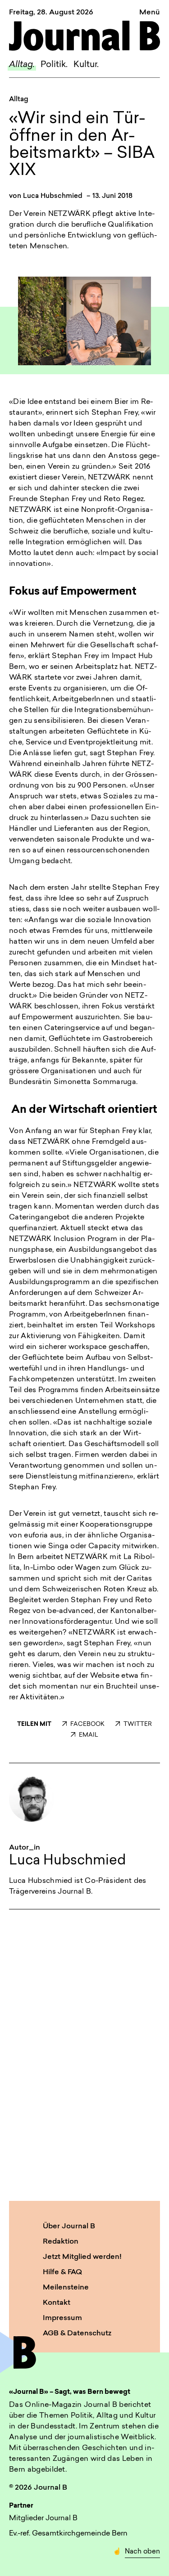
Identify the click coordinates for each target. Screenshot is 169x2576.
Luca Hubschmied (53, 196)
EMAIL (89, 1735)
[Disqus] (84, 2053)
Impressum (62, 2318)
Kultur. (86, 65)
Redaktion (61, 2242)
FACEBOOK (87, 1724)
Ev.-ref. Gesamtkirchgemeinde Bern (68, 2534)
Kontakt (57, 2303)
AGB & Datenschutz (77, 2334)
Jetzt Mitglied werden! (82, 2257)
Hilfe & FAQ (62, 2272)
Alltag (19, 100)
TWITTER (138, 1724)
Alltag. (22, 65)
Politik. (54, 65)
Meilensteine (66, 2288)
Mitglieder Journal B (43, 2518)
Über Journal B (69, 2227)
